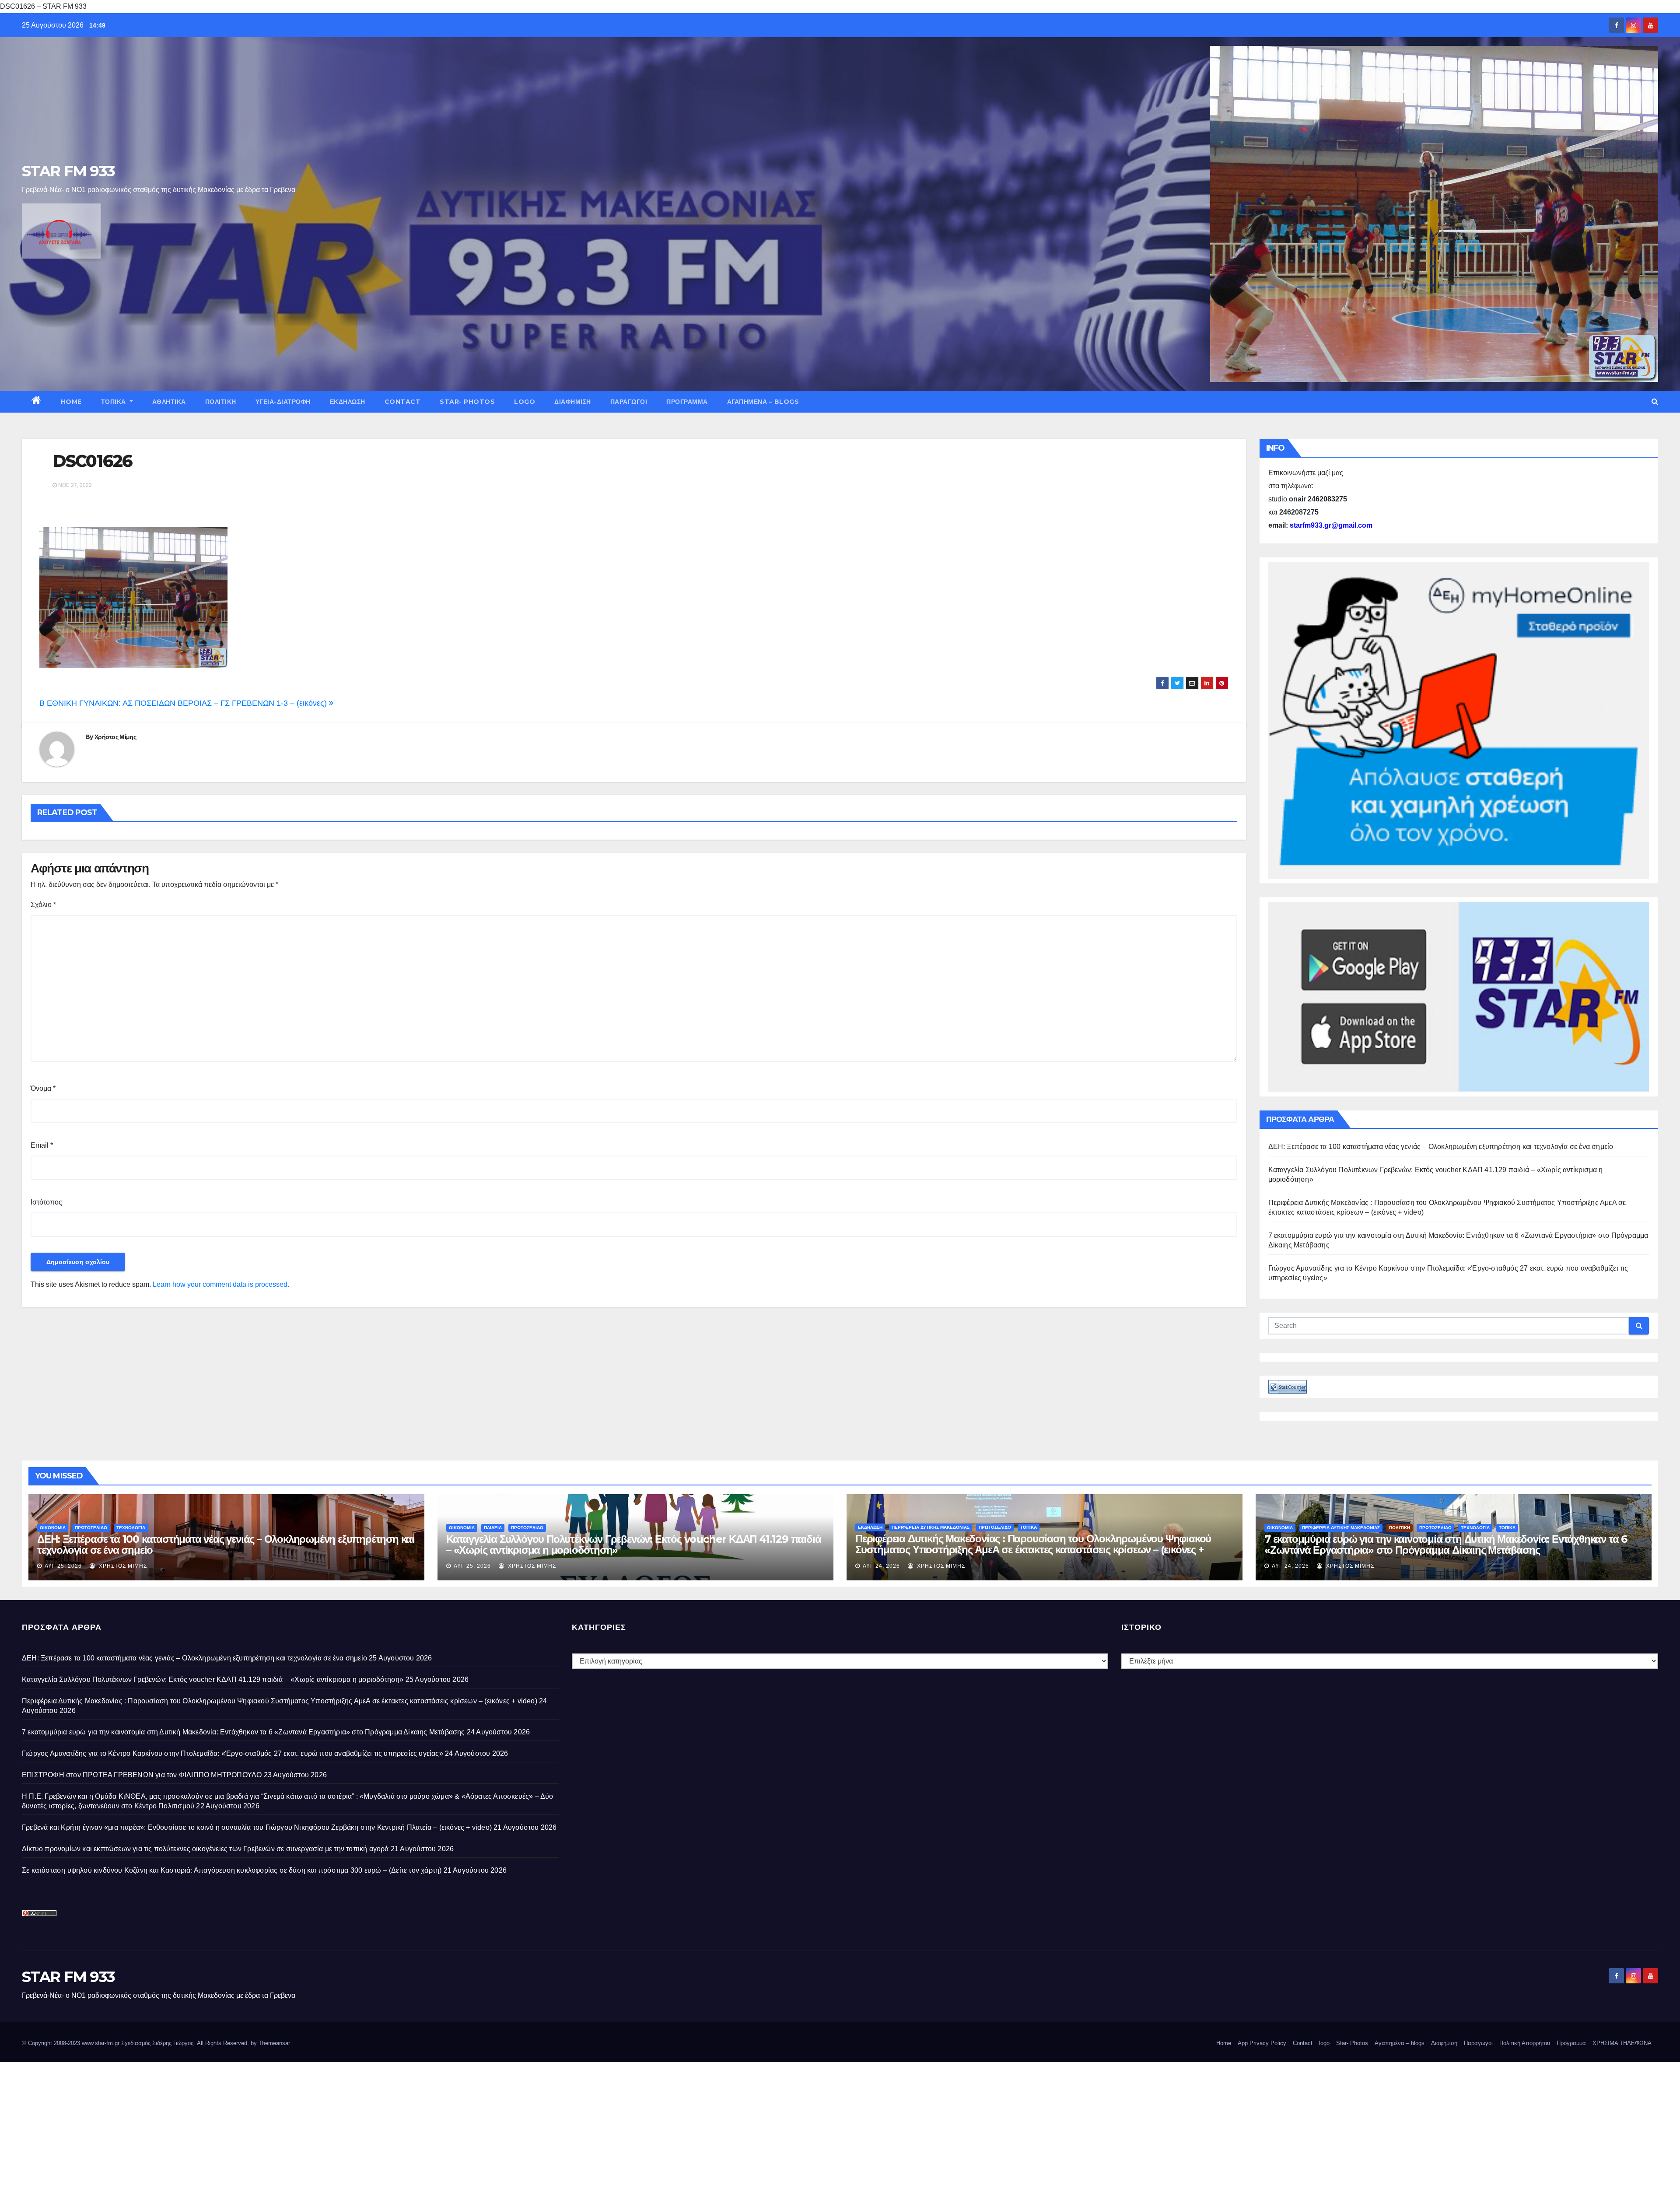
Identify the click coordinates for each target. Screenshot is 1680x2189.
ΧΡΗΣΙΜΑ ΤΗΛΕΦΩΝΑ (1622, 2043)
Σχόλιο (43, 905)
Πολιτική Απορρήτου (1525, 2043)
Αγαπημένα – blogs (763, 402)
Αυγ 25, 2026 (63, 1566)
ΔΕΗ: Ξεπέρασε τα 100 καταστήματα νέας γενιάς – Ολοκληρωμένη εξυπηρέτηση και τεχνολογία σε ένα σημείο (1441, 1147)
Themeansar (274, 2043)
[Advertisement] (262, 2123)
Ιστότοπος (46, 1202)
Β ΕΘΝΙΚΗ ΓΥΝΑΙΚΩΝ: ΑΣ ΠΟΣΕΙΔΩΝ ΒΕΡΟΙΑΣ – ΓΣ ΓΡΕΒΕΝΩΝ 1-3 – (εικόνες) (184, 703)
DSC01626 (92, 461)
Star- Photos (467, 402)
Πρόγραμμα (687, 402)
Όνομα (43, 1088)
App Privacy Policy (1262, 2043)
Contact (403, 402)
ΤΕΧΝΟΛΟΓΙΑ (131, 1528)
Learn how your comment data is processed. (221, 1284)
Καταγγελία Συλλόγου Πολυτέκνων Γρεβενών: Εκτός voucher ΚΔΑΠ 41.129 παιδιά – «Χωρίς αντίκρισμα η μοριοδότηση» (633, 1545)
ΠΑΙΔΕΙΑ (493, 1528)
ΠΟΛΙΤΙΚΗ (221, 402)
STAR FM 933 (68, 171)
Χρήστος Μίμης (115, 737)
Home (71, 402)
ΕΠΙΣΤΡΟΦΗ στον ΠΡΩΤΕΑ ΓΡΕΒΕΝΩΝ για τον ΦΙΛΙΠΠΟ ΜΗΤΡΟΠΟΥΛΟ (142, 1775)
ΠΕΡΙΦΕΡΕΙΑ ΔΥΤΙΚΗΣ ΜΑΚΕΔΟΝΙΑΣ (931, 1527)
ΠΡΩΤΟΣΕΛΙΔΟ (91, 1528)
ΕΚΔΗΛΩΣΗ (348, 402)
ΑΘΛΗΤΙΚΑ (169, 402)
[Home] (37, 402)
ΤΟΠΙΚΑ (115, 402)
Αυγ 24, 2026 (881, 1566)
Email (42, 1145)
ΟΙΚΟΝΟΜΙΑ (53, 1528)
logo (525, 402)
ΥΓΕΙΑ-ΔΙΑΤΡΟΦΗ (283, 402)
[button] (1655, 401)
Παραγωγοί (629, 402)
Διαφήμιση (573, 402)
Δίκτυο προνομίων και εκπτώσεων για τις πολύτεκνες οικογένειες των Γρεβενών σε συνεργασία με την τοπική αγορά (205, 1849)
